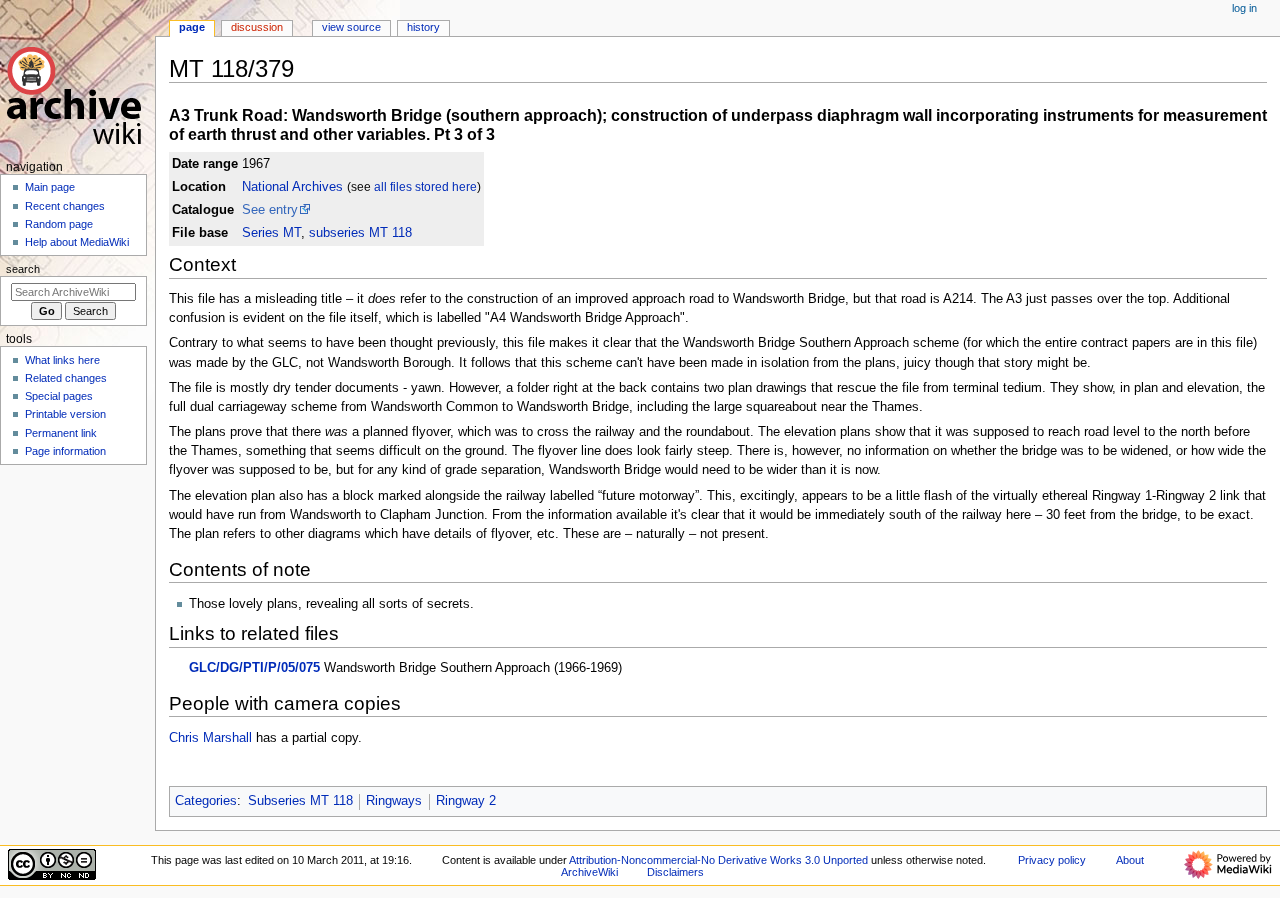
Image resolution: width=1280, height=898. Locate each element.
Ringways (394, 801)
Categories (206, 801)
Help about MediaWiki (77, 242)
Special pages (59, 396)
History (423, 27)
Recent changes (65, 206)
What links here (62, 360)
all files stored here (425, 187)
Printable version (65, 414)
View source (351, 27)
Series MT (271, 233)
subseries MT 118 (360, 233)
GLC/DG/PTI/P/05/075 (254, 668)
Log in (1244, 8)
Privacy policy (1052, 860)
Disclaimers (675, 872)
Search (23, 269)
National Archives (292, 187)
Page (192, 27)
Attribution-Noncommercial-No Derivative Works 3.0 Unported (718, 860)
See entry (270, 210)
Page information (65, 451)
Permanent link (61, 433)
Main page (50, 187)
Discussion (257, 27)
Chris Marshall (210, 738)
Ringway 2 (466, 801)
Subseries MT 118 (300, 801)
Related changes (66, 378)
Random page (59, 224)
